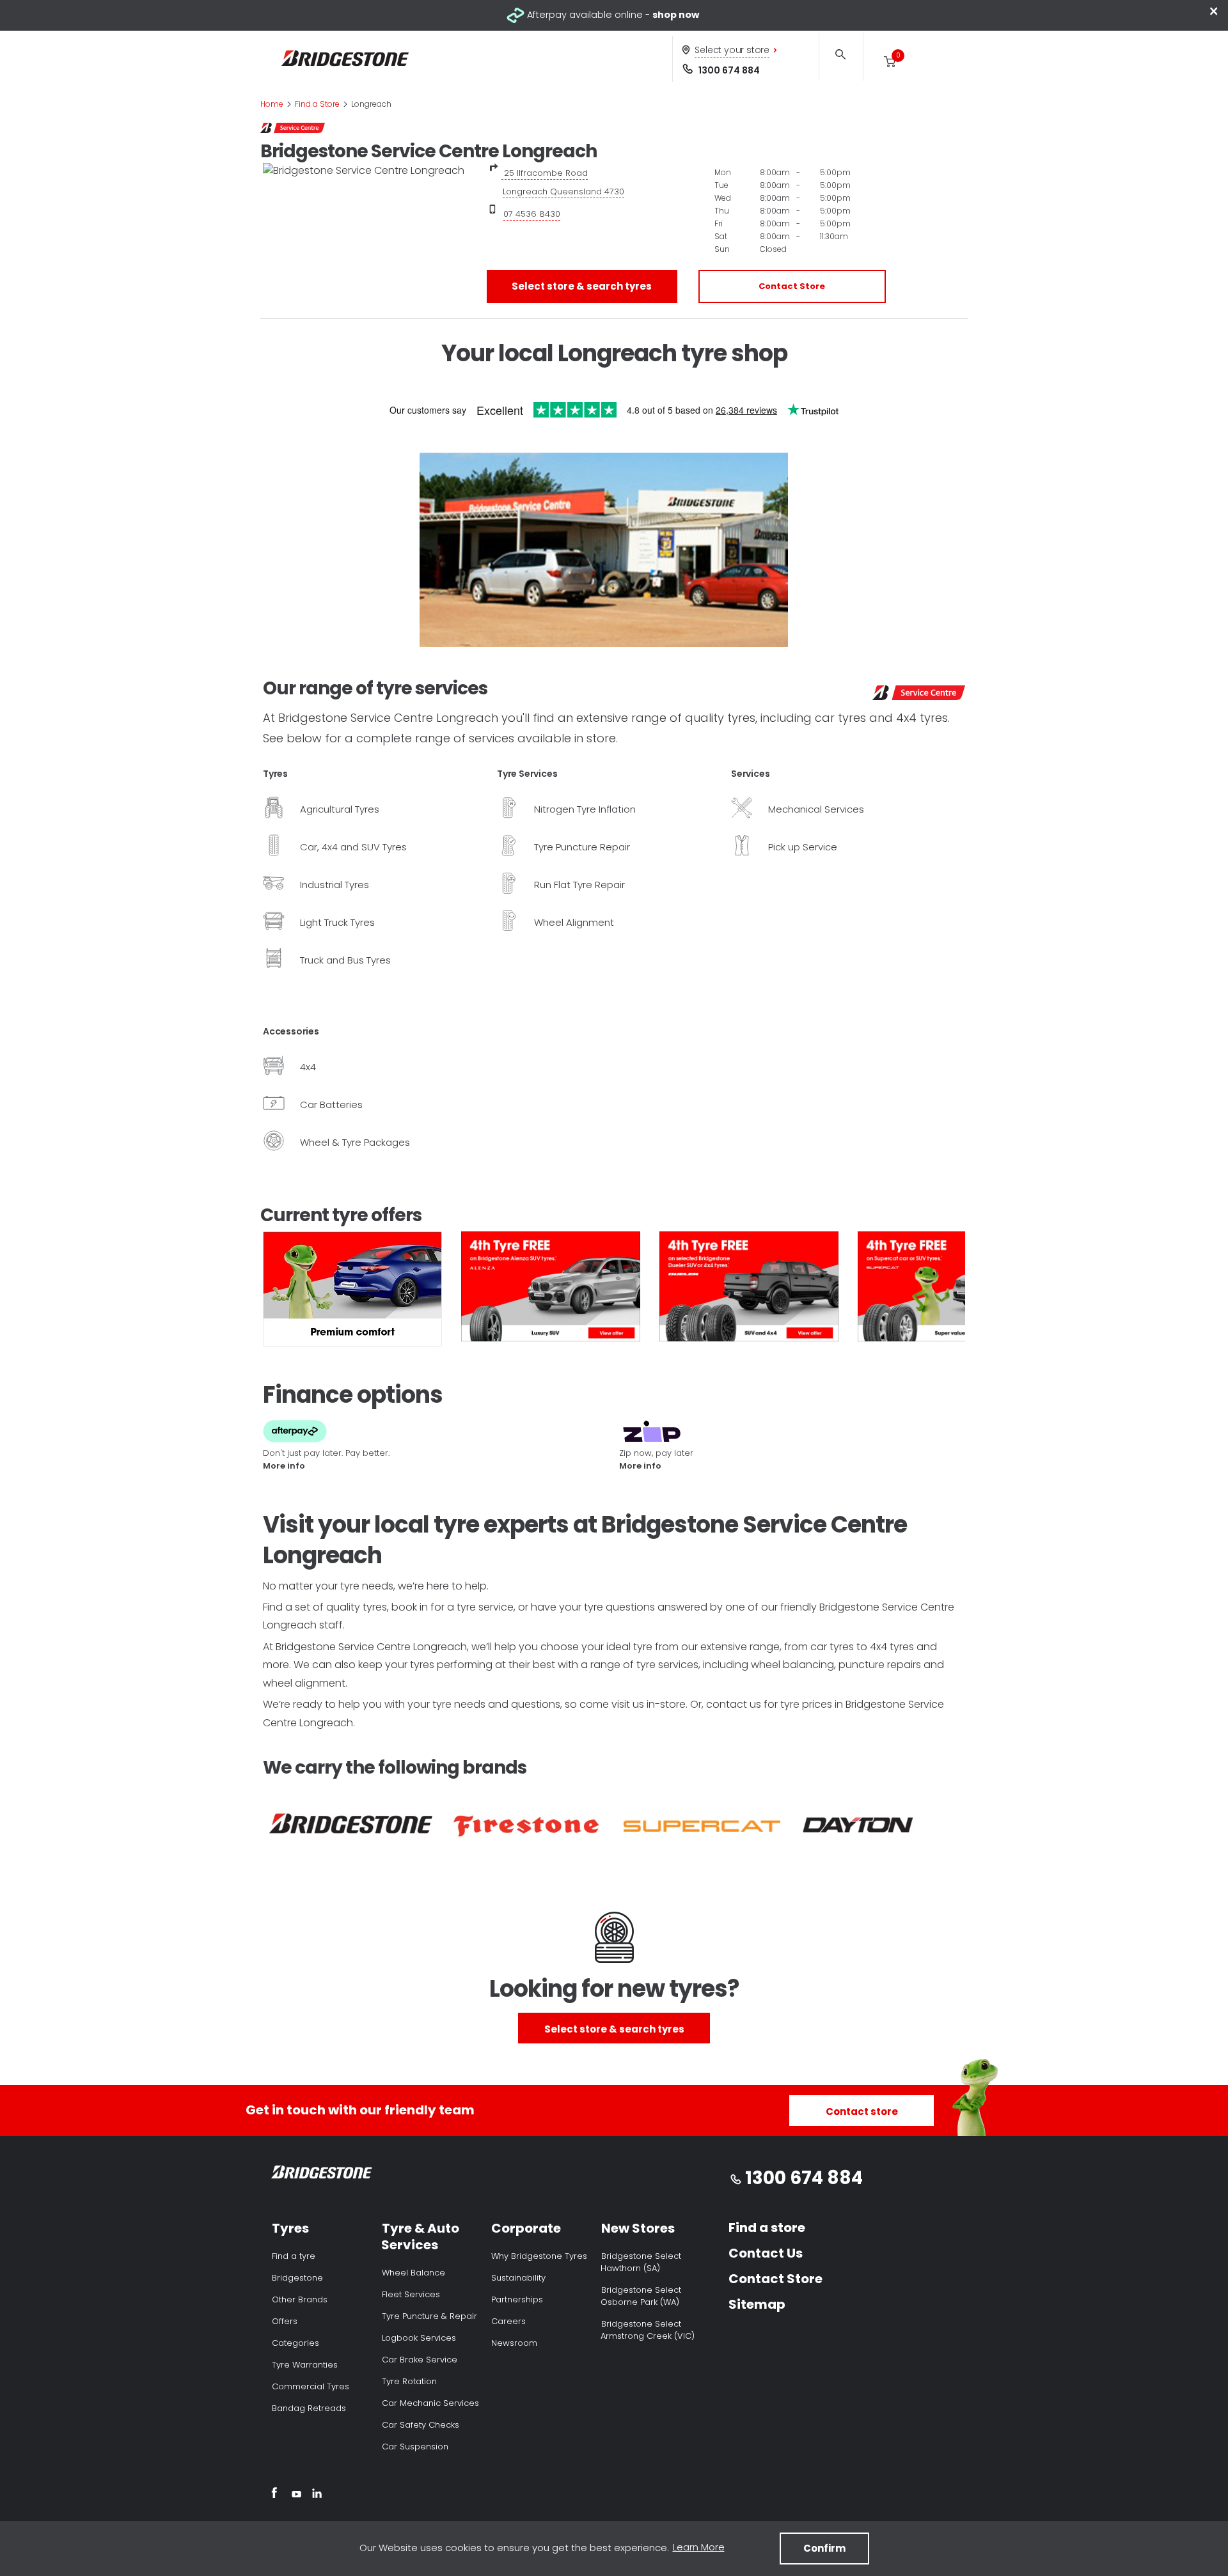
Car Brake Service (420, 2360)
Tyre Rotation (409, 2381)
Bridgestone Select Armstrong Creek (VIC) (648, 2330)
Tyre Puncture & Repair (429, 2316)
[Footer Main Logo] (322, 2175)
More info (284, 1466)
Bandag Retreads (309, 2408)
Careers (508, 2321)
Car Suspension (415, 2447)
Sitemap (757, 2304)
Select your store (732, 50)
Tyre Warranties (305, 2365)
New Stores (638, 2228)
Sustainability (518, 2278)
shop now (676, 15)
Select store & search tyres (582, 286)
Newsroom (514, 2343)
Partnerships (517, 2299)
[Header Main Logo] (345, 59)
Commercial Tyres (311, 2386)
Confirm (824, 2548)
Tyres (290, 2228)
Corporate (526, 2228)
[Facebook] (274, 2495)
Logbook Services (419, 2338)
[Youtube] (296, 2495)
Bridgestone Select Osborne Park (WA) (641, 2296)
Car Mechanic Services (430, 2403)
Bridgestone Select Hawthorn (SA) (641, 2262)
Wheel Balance (413, 2273)
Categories (295, 2343)
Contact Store (792, 286)
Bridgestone (297, 2278)
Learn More (699, 2547)
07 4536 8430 (532, 214)
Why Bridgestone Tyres (539, 2256)
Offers (285, 2321)
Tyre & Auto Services (420, 2236)
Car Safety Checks (421, 2425)
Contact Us (766, 2253)
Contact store (862, 2112)
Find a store (767, 2228)
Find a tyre (294, 2256)
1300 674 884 (729, 70)
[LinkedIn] (317, 2495)
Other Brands (300, 2299)
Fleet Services (411, 2294)
